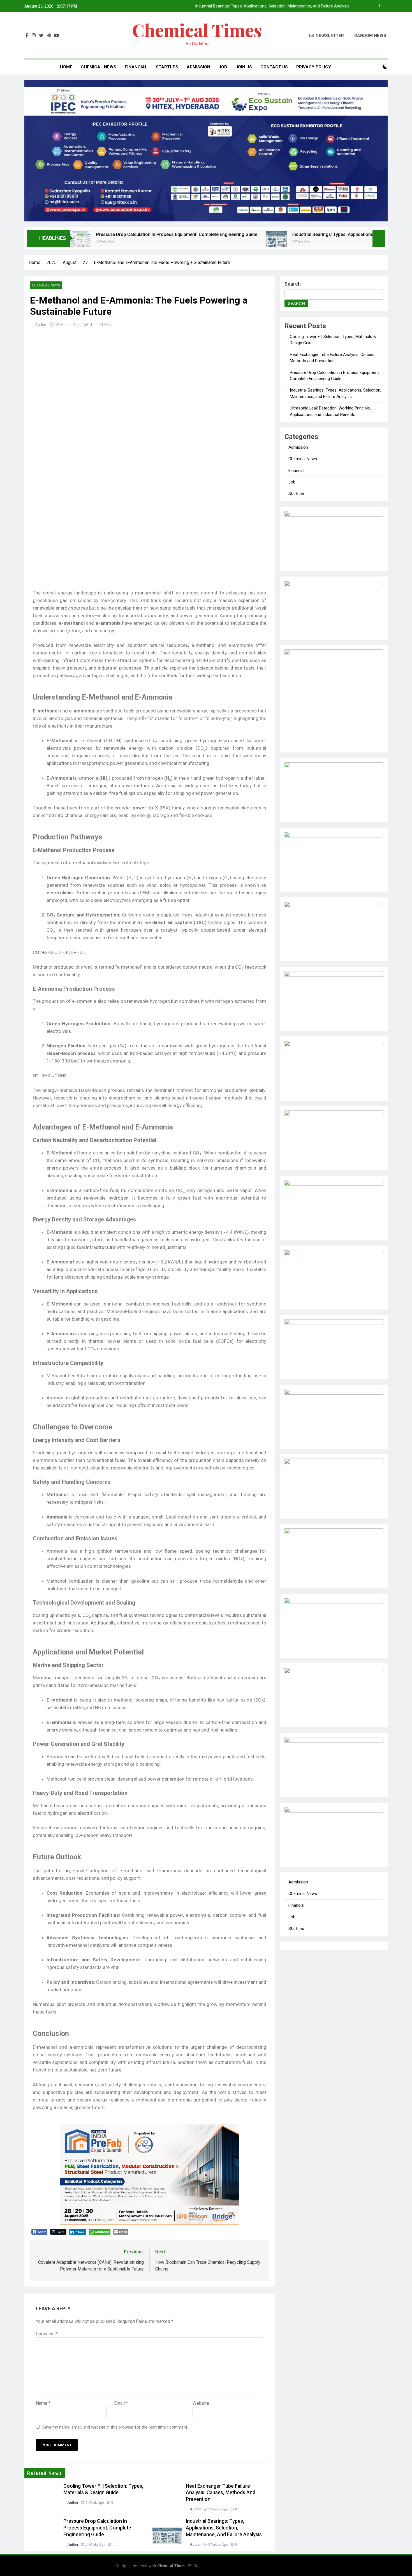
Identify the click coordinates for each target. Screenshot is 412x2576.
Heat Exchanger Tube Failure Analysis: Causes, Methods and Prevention (221, 2493)
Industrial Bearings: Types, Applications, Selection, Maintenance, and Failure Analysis (272, 6)
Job (223, 67)
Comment (47, 2334)
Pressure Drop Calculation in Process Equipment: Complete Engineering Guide (96, 234)
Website (201, 2403)
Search (293, 284)
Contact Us (274, 67)
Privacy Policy (314, 67)
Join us (244, 67)
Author (41, 325)
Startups (167, 67)
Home (66, 67)
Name (43, 2403)
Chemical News (99, 67)
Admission (198, 67)
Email (121, 2403)
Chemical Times (197, 30)
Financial (136, 67)
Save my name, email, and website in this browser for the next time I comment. (115, 2427)
